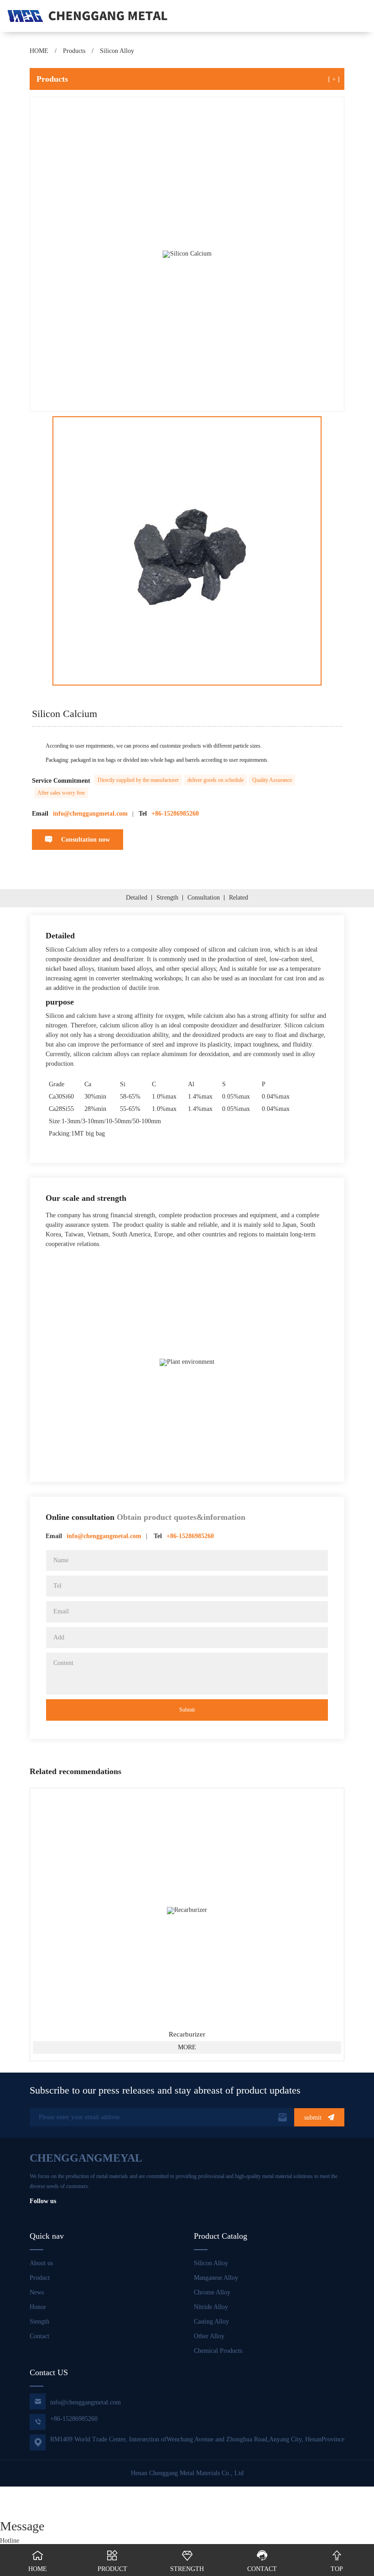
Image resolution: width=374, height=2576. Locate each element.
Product (40, 2278)
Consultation (204, 898)
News (37, 2292)
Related (239, 898)
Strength (167, 898)
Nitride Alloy (211, 2307)
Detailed (137, 898)
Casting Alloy (211, 2322)
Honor (38, 2307)
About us (41, 2263)
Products (74, 51)
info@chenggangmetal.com (77, 2401)
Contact (39, 2336)
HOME (39, 51)
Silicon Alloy (117, 51)
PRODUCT (112, 2561)
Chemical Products (218, 2351)
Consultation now (78, 840)
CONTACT (262, 2561)
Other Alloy (209, 2336)
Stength (39, 2322)
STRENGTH (187, 2561)
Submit (187, 1710)
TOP (337, 2561)
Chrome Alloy (212, 2292)
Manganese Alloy (216, 2278)
